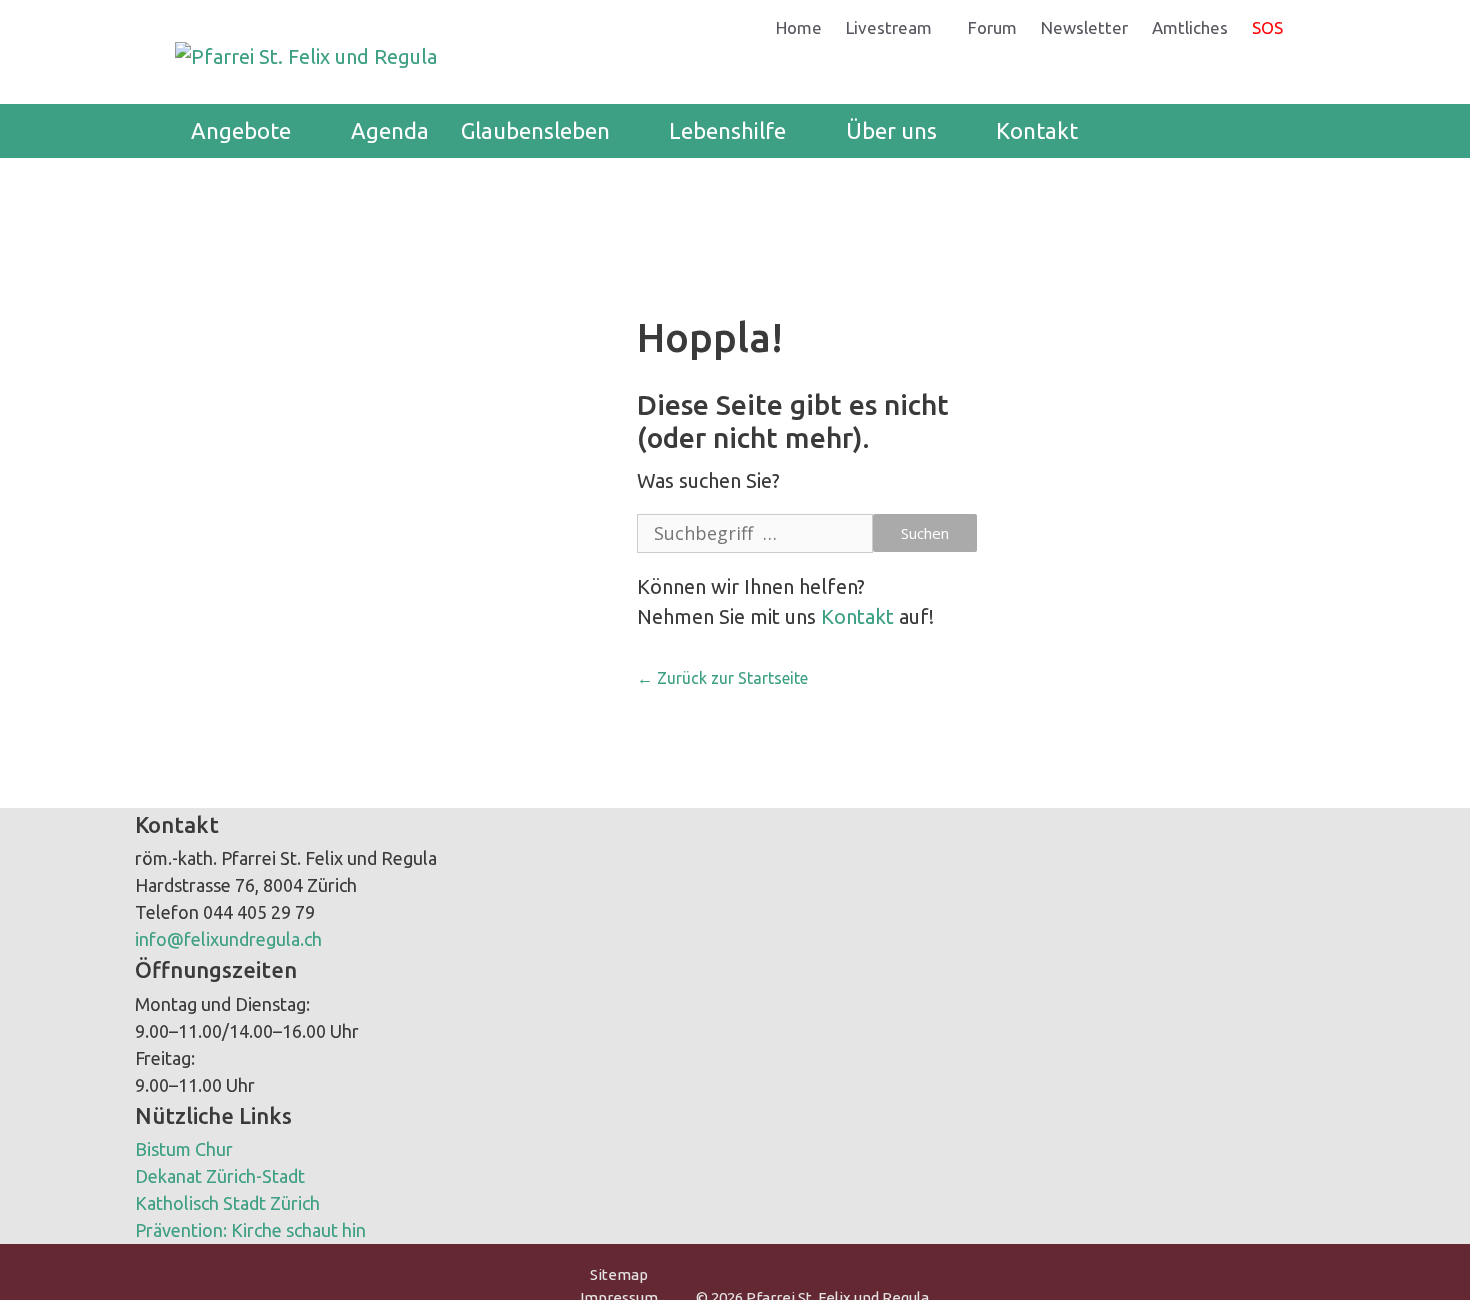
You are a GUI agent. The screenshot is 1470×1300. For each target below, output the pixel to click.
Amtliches (1190, 27)
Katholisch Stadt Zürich (227, 1203)
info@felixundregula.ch (228, 939)
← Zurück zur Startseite (722, 678)
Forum (992, 27)
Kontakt (1037, 130)
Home (799, 27)
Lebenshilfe (727, 130)
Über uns (891, 130)
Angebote (241, 130)
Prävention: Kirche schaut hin (250, 1230)
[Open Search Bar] (1265, 131)
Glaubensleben (535, 130)
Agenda (390, 130)
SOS (1267, 27)
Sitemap (619, 1274)
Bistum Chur (184, 1149)
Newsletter (1084, 27)
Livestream (889, 27)
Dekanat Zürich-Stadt (220, 1176)
